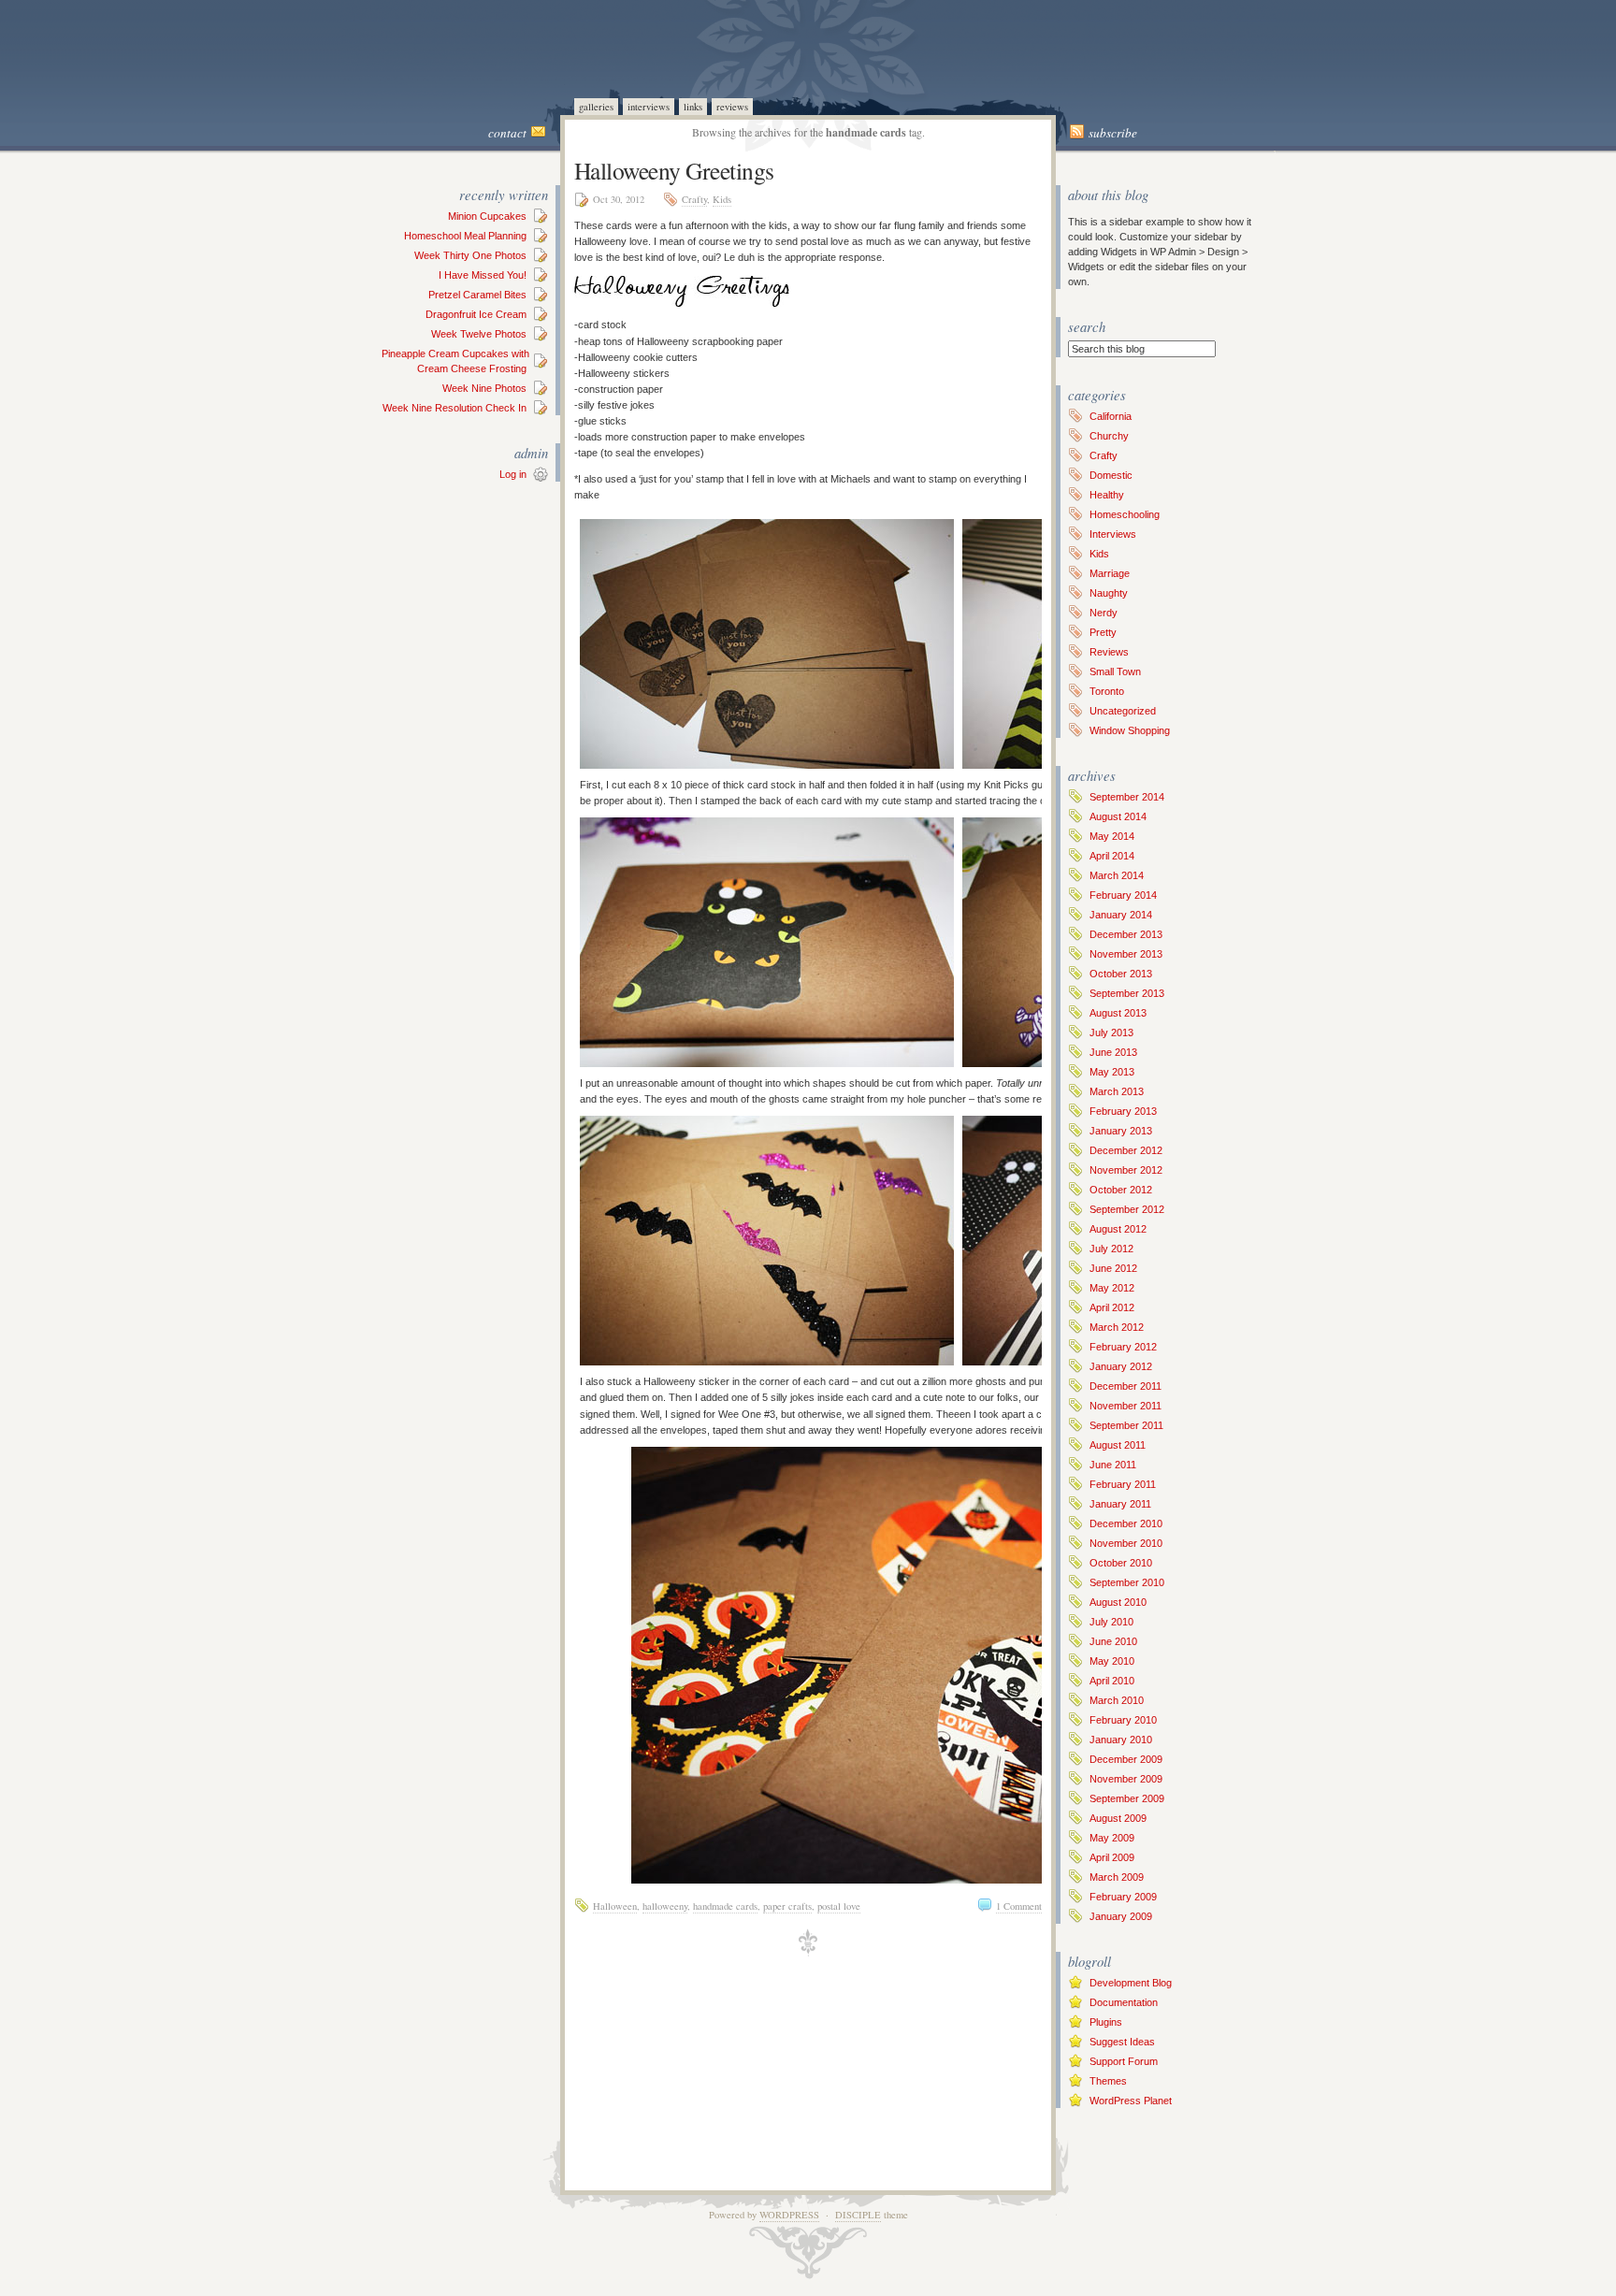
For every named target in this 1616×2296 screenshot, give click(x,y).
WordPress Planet (1131, 2101)
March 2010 (1117, 1700)
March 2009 (1117, 1877)
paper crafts (787, 1906)
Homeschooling (1125, 514)
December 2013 (1126, 934)
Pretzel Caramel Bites (477, 295)
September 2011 (1126, 1425)
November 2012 (1126, 1170)
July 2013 (1111, 1032)
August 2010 (1118, 1602)
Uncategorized (1123, 711)
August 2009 (1118, 1818)
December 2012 (1126, 1150)
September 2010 (1127, 1582)
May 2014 (1112, 836)
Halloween (615, 1906)
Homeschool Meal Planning (465, 236)
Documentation (1124, 2002)
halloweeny (665, 1906)
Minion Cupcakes (487, 216)
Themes (1108, 2081)
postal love (839, 1906)
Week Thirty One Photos (470, 255)
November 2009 (1126, 1779)
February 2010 (1123, 1720)
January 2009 (1121, 1916)
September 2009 (1127, 1798)
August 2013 (1118, 1013)
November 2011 (1125, 1406)
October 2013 (1121, 974)
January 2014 (1121, 915)
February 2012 (1123, 1347)
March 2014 (1117, 875)
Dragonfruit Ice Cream (476, 314)
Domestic (1111, 475)
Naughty (1109, 593)
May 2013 (1112, 1072)
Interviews (649, 107)
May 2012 (1112, 1288)
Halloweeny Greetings (674, 170)
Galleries (596, 107)
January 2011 (1120, 1504)
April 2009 (1112, 1857)
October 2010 (1121, 1563)
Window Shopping (1130, 730)
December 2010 (1126, 1523)
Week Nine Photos (484, 388)
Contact (507, 133)
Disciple (858, 2215)
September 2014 (1127, 797)
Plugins (1106, 2022)
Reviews (732, 107)
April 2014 (1112, 856)
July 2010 (1111, 1622)
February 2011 (1123, 1484)
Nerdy (1104, 613)
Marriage (1110, 573)
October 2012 (1121, 1190)
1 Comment (1019, 1906)
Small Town (1115, 671)
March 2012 (1117, 1327)
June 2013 (1113, 1052)
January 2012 (1121, 1366)
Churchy (1109, 436)
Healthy (1107, 495)
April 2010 (1112, 1681)
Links (693, 107)
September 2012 (1127, 1209)
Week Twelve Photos (479, 334)
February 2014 (1123, 895)
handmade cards (725, 1906)
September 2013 (1127, 993)
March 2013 (1117, 1091)
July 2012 (1111, 1249)
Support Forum (1124, 2061)
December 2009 (1126, 1759)
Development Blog (1131, 1983)
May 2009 (1112, 1838)
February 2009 (1123, 1897)
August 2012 (1118, 1229)
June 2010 (1113, 1641)
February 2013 (1123, 1111)
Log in (513, 474)
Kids (722, 199)
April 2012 (1112, 1307)
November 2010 (1126, 1543)
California (1111, 416)
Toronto (1107, 691)
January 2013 (1121, 1131)
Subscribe (1113, 133)
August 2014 (1118, 816)
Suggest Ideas (1122, 2042)
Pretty (1103, 632)
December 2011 (1125, 1386)
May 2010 (1112, 1661)
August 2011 (1118, 1445)
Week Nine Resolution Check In (454, 408)
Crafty (694, 199)
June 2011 (1113, 1465)
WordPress (789, 2215)
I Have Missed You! (483, 275)
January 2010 (1121, 1740)
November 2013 (1126, 954)
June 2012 (1113, 1268)
